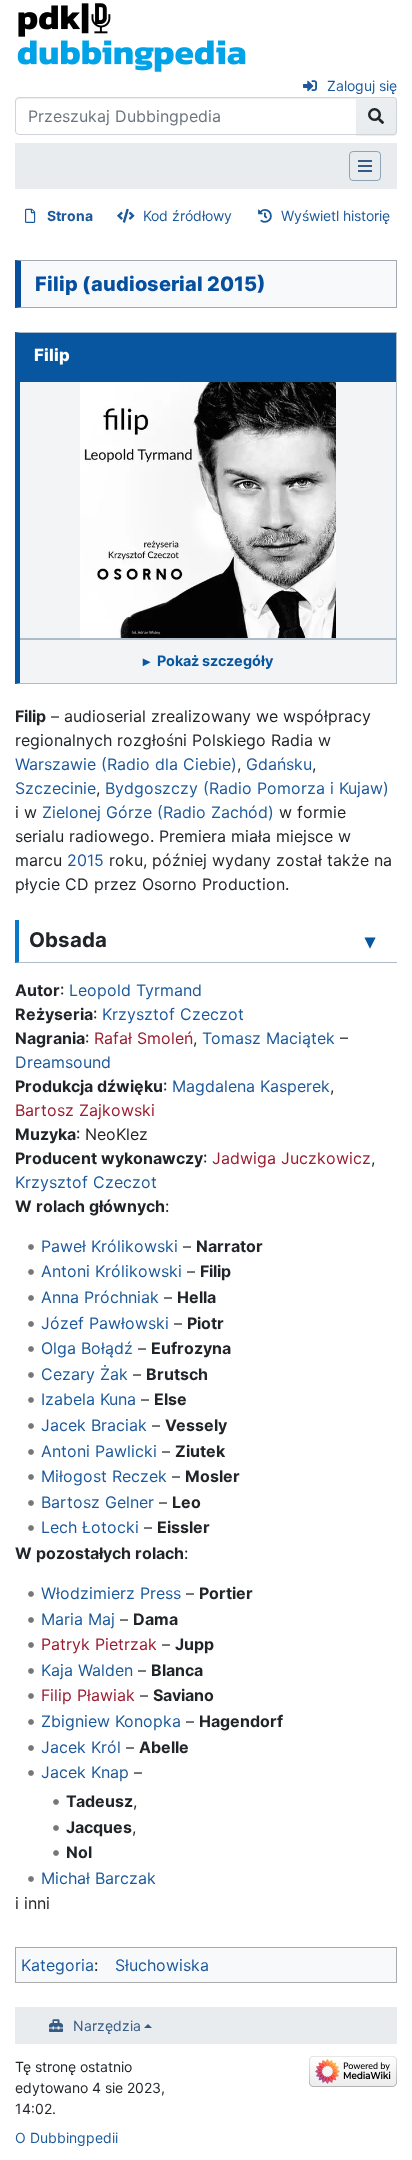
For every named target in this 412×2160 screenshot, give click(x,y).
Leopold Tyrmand (135, 990)
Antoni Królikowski (111, 1271)
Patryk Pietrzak (99, 1644)
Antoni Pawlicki (99, 1451)
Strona (70, 215)
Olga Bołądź (87, 1348)
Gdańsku (279, 764)
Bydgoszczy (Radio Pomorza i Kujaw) (247, 788)
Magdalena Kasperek (251, 1086)
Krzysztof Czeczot (173, 1014)
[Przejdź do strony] (376, 116)
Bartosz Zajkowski (85, 1110)
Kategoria (57, 1965)
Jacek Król (81, 1747)
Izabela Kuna (88, 1399)
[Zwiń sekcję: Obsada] (370, 941)
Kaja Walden (87, 1670)
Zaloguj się (362, 85)
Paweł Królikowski (109, 1246)
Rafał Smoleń (143, 1038)
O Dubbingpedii (66, 2137)
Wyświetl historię (335, 215)
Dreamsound (63, 1062)
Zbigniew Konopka (111, 1721)
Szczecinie (55, 788)
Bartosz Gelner (97, 1502)
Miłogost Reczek (104, 1476)
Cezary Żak (84, 1374)
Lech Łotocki (90, 1527)
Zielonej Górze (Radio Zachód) (158, 812)
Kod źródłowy (187, 215)
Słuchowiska (162, 1965)
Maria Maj (78, 1619)
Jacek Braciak (94, 1425)
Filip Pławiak (88, 1695)
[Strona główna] (131, 36)
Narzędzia (107, 2025)
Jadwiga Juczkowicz (291, 1158)
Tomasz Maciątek (268, 1038)
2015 (85, 860)
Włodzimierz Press (111, 1593)
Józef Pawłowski (105, 1323)
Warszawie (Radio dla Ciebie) (126, 764)
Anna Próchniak (100, 1297)
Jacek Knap (85, 1772)
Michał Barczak (98, 1878)
